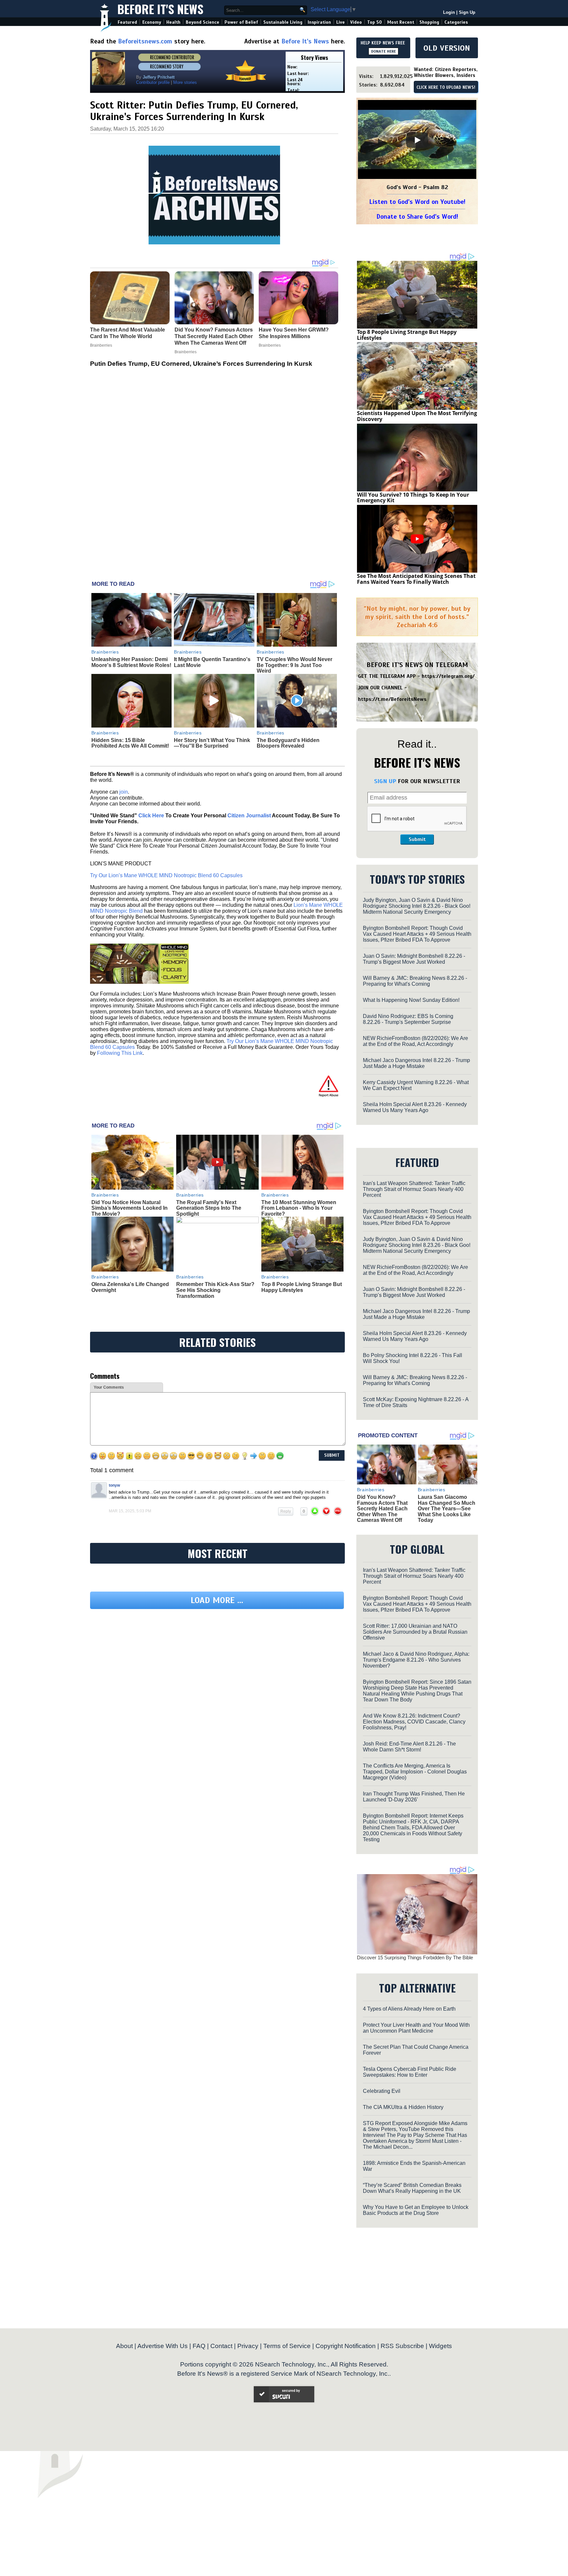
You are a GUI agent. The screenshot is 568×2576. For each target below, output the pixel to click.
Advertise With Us (163, 2346)
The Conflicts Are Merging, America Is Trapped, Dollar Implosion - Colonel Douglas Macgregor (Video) (415, 1772)
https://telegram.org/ (448, 676)
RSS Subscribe (402, 2346)
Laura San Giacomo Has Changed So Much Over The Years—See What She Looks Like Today (447, 1509)
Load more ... (217, 1600)
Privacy (248, 2346)
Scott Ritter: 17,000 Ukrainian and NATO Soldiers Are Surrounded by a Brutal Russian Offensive (415, 1632)
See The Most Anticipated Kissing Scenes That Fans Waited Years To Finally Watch (416, 579)
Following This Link (120, 1053)
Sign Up (467, 12)
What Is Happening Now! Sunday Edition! (411, 1000)
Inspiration (319, 22)
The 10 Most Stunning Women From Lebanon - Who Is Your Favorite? (299, 1208)
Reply (286, 1511)
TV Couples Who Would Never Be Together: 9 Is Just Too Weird (295, 665)
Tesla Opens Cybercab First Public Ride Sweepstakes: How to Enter (410, 2072)
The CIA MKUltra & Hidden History (403, 2107)
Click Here (151, 816)
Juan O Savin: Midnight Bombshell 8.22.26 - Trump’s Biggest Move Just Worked (414, 959)
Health (173, 22)
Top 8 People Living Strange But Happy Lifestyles (302, 1287)
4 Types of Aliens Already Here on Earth (409, 2009)
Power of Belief (241, 22)
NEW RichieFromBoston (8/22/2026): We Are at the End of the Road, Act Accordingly (415, 1041)
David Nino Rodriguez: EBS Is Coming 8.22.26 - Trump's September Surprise (408, 1019)
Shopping (429, 22)
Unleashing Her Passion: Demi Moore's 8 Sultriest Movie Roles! (131, 662)
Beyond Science (202, 22)
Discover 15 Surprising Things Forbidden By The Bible (415, 1957)
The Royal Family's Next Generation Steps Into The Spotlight (209, 1208)
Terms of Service (287, 2346)
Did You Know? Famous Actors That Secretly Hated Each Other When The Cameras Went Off (382, 1509)
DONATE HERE (383, 51)
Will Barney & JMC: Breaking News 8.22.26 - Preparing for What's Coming (415, 981)
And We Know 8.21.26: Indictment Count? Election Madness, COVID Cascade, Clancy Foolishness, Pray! (414, 1722)
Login (449, 12)
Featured (127, 22)
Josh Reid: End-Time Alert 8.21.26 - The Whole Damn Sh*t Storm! (409, 1747)
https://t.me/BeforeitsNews (392, 699)
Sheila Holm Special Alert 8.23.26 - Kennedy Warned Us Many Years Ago (415, 1107)
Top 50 (375, 22)
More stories (185, 82)
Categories (456, 22)
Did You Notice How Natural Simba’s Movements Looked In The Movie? (130, 1208)
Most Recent (401, 22)
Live (341, 22)
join (124, 792)
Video (356, 22)
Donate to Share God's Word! (417, 217)
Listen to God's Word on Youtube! (417, 202)
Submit (417, 839)
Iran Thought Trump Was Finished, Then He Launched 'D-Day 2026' (414, 1797)
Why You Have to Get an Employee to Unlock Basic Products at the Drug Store (416, 2210)
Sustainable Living (283, 22)
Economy (152, 22)
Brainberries (105, 652)
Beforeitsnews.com (145, 41)
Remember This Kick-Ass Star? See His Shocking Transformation (215, 1290)
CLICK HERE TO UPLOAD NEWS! (446, 87)
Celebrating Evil (382, 2091)
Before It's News (160, 9)
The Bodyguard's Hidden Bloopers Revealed (288, 743)
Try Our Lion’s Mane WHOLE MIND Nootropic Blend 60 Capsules (166, 875)
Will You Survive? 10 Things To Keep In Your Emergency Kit (413, 498)
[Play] (417, 140)
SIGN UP (385, 781)
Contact (221, 2346)
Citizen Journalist (249, 816)
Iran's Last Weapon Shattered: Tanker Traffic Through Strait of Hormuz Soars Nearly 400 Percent (414, 1189)
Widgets (440, 2346)
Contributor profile (153, 82)
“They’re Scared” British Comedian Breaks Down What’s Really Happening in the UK (412, 2188)
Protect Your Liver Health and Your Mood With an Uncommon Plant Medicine (416, 2028)
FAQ (199, 2346)
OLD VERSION (447, 48)
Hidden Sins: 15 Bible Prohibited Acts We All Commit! (130, 743)
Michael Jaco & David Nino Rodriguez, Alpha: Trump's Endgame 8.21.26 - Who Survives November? (416, 1660)
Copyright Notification (346, 2346)
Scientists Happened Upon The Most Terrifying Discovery (417, 416)
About (124, 2346)
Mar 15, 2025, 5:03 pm (130, 1511)
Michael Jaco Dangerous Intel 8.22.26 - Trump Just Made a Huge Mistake (416, 1063)
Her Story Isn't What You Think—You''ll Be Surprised (212, 743)
